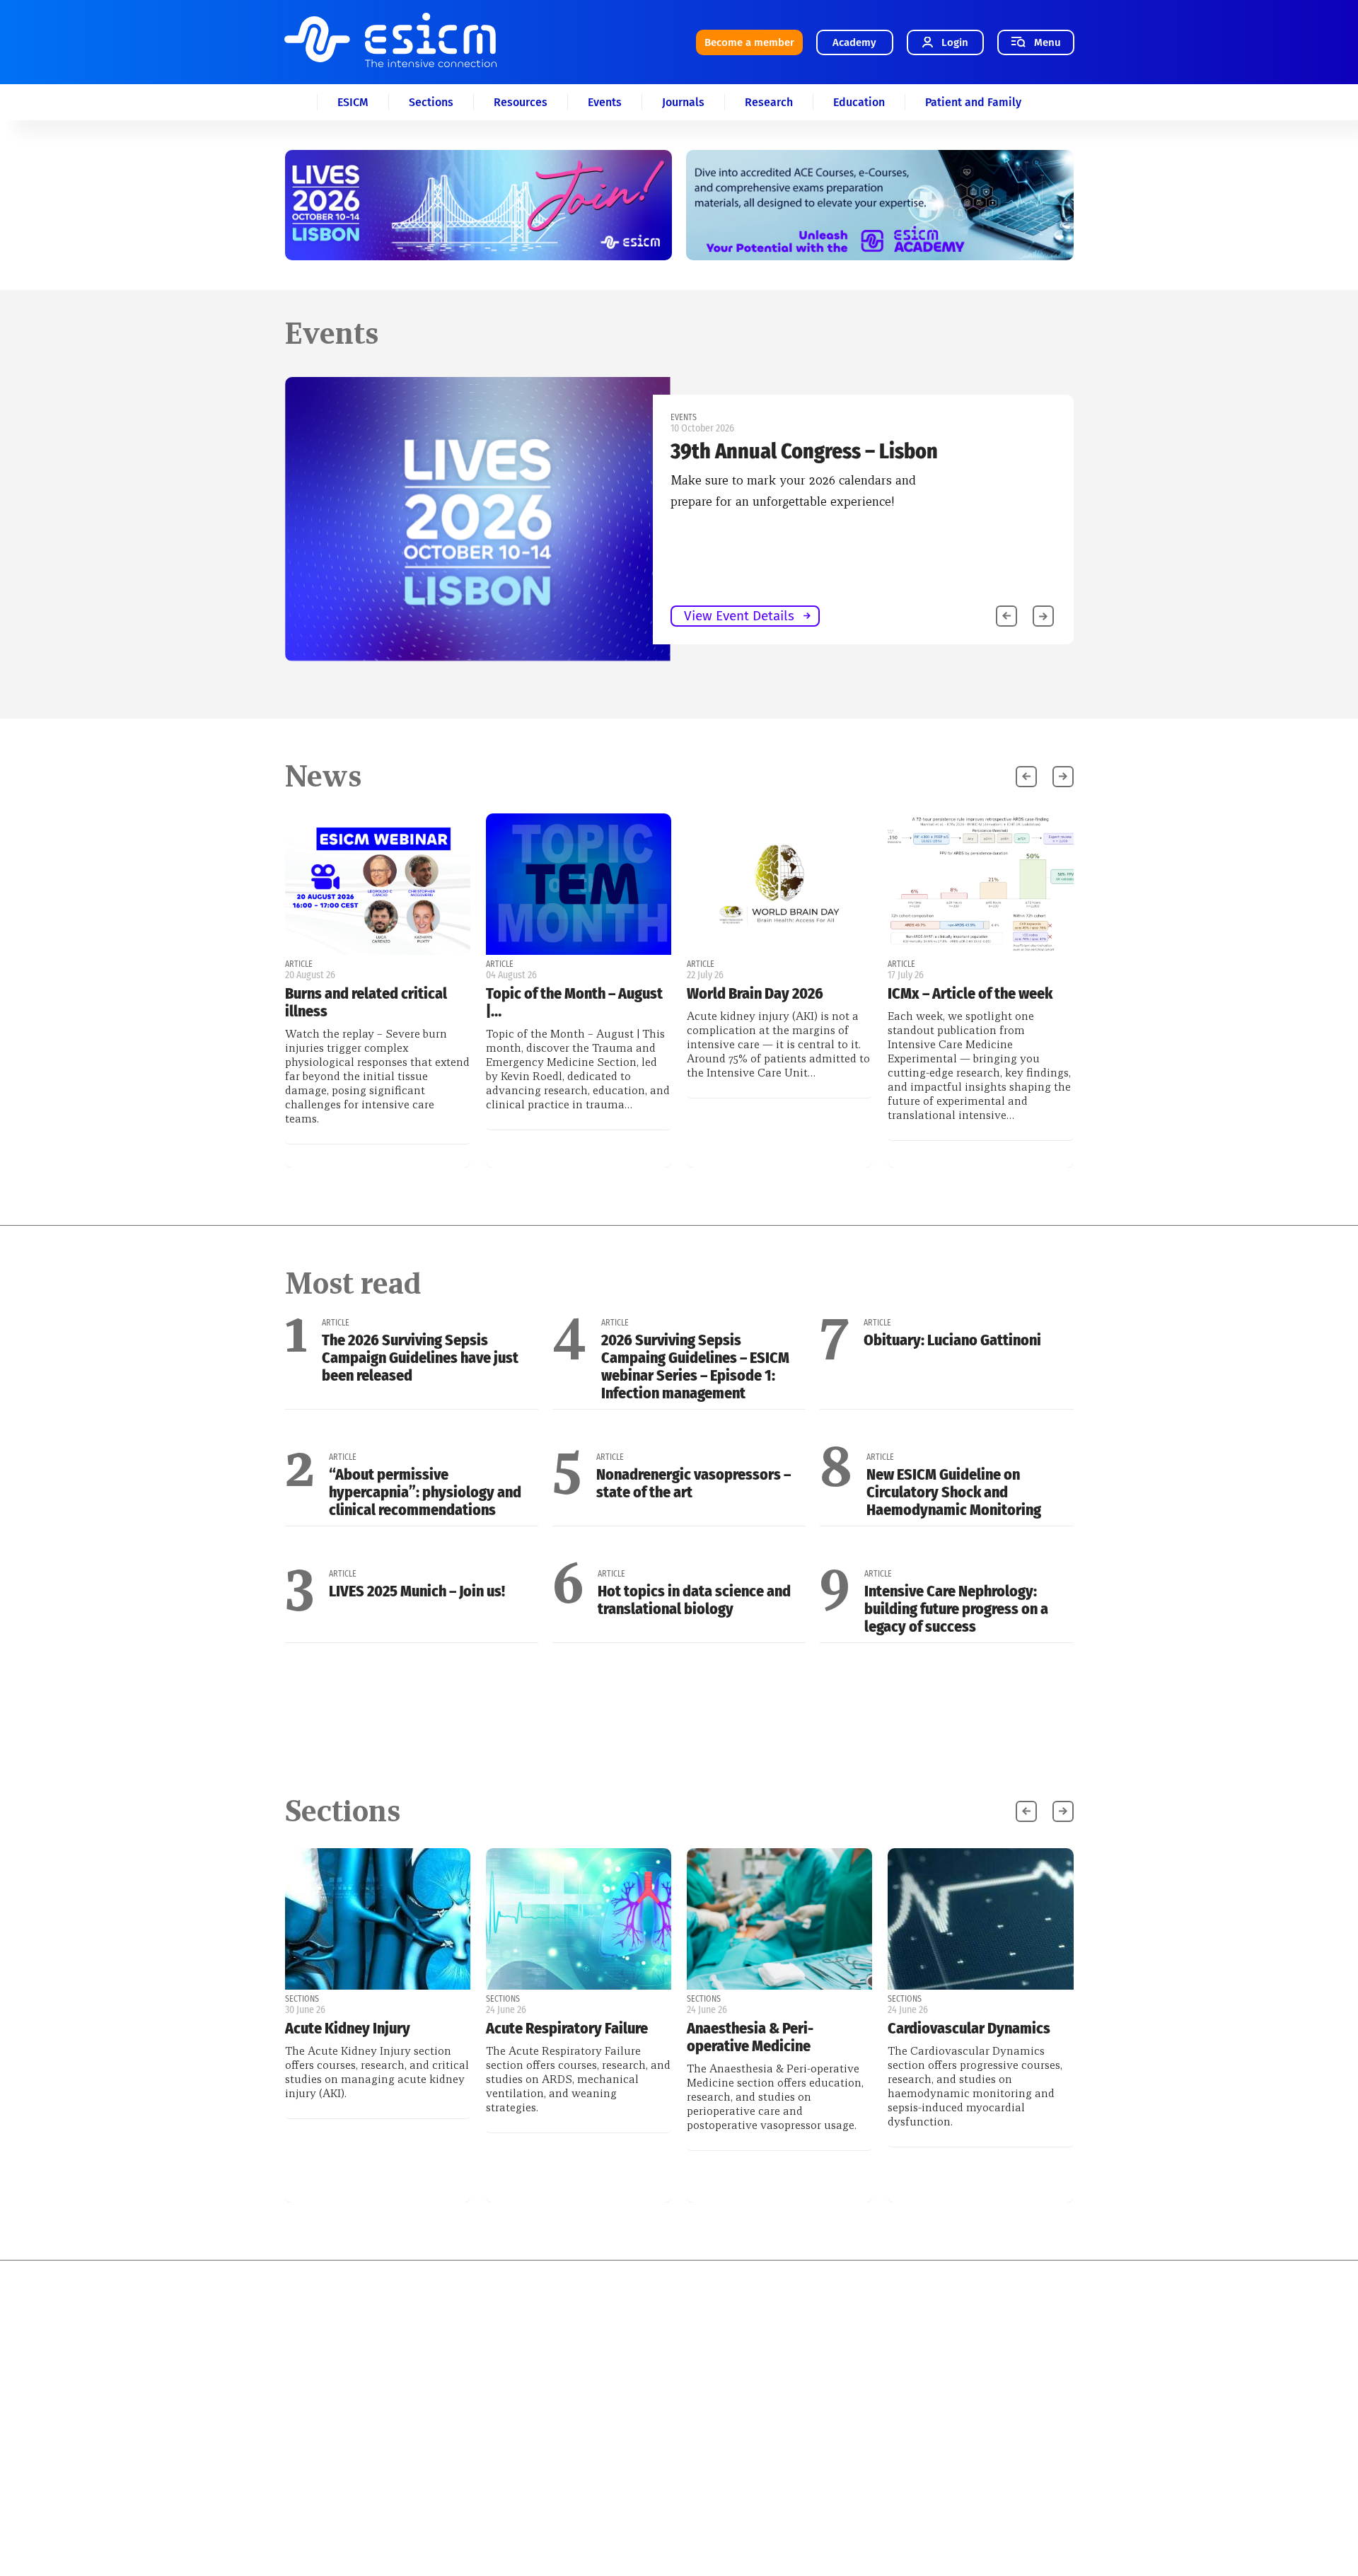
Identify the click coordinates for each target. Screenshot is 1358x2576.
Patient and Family (973, 102)
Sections (431, 102)
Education (859, 102)
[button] (1043, 616)
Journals (683, 102)
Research (769, 102)
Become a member (749, 42)
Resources (521, 102)
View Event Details (739, 616)
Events (605, 102)
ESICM (353, 102)
